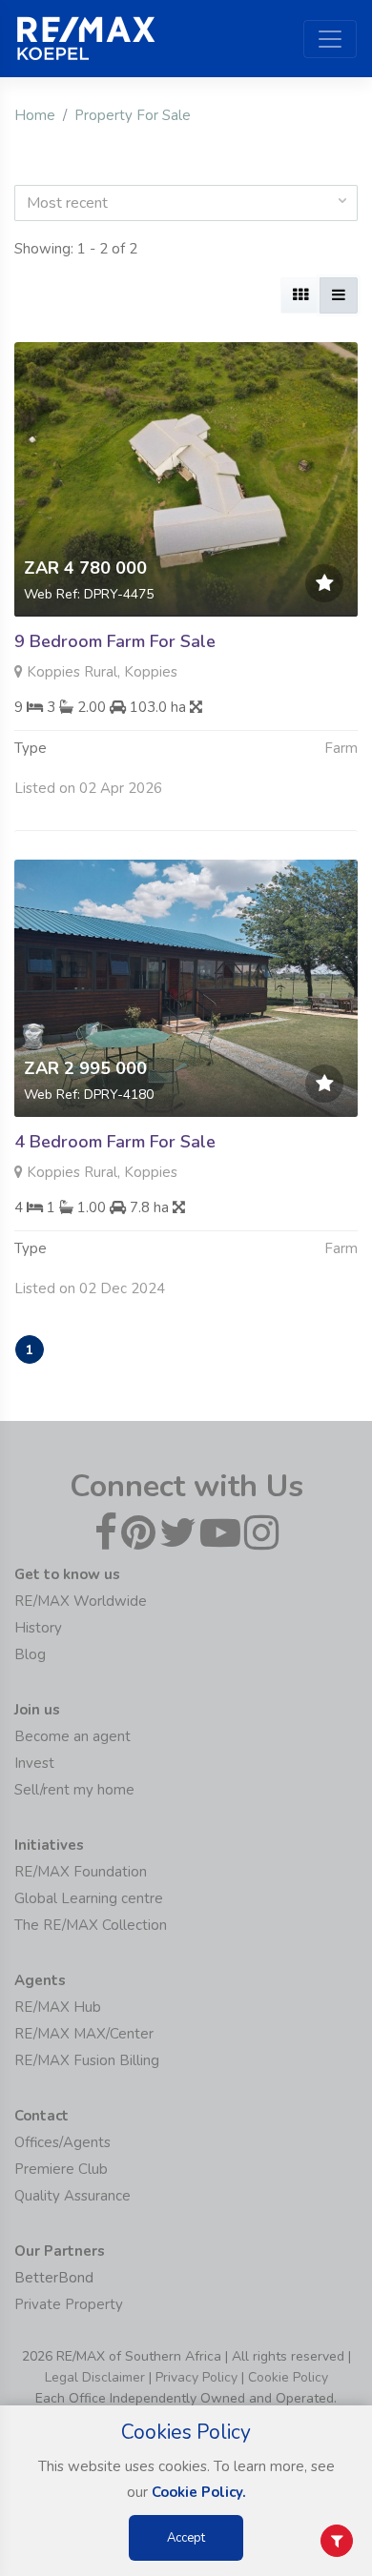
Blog (30, 1654)
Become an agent (72, 1736)
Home (35, 115)
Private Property (69, 2304)
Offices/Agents (62, 2142)
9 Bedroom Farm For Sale (115, 641)
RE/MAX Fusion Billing (87, 2060)
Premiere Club (61, 2169)
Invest (34, 1763)
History (38, 1628)
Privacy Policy (196, 2377)
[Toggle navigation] (330, 39)
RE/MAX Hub (58, 2007)
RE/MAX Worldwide (81, 1601)
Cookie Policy (288, 2377)
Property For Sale (133, 115)
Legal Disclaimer (95, 2377)
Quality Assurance (72, 2196)
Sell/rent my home (74, 1790)
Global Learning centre (89, 1898)
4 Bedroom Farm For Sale (115, 1142)
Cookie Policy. (199, 2492)
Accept (186, 2538)
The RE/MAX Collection (91, 1925)
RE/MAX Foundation (81, 1872)
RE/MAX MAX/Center (84, 2034)
